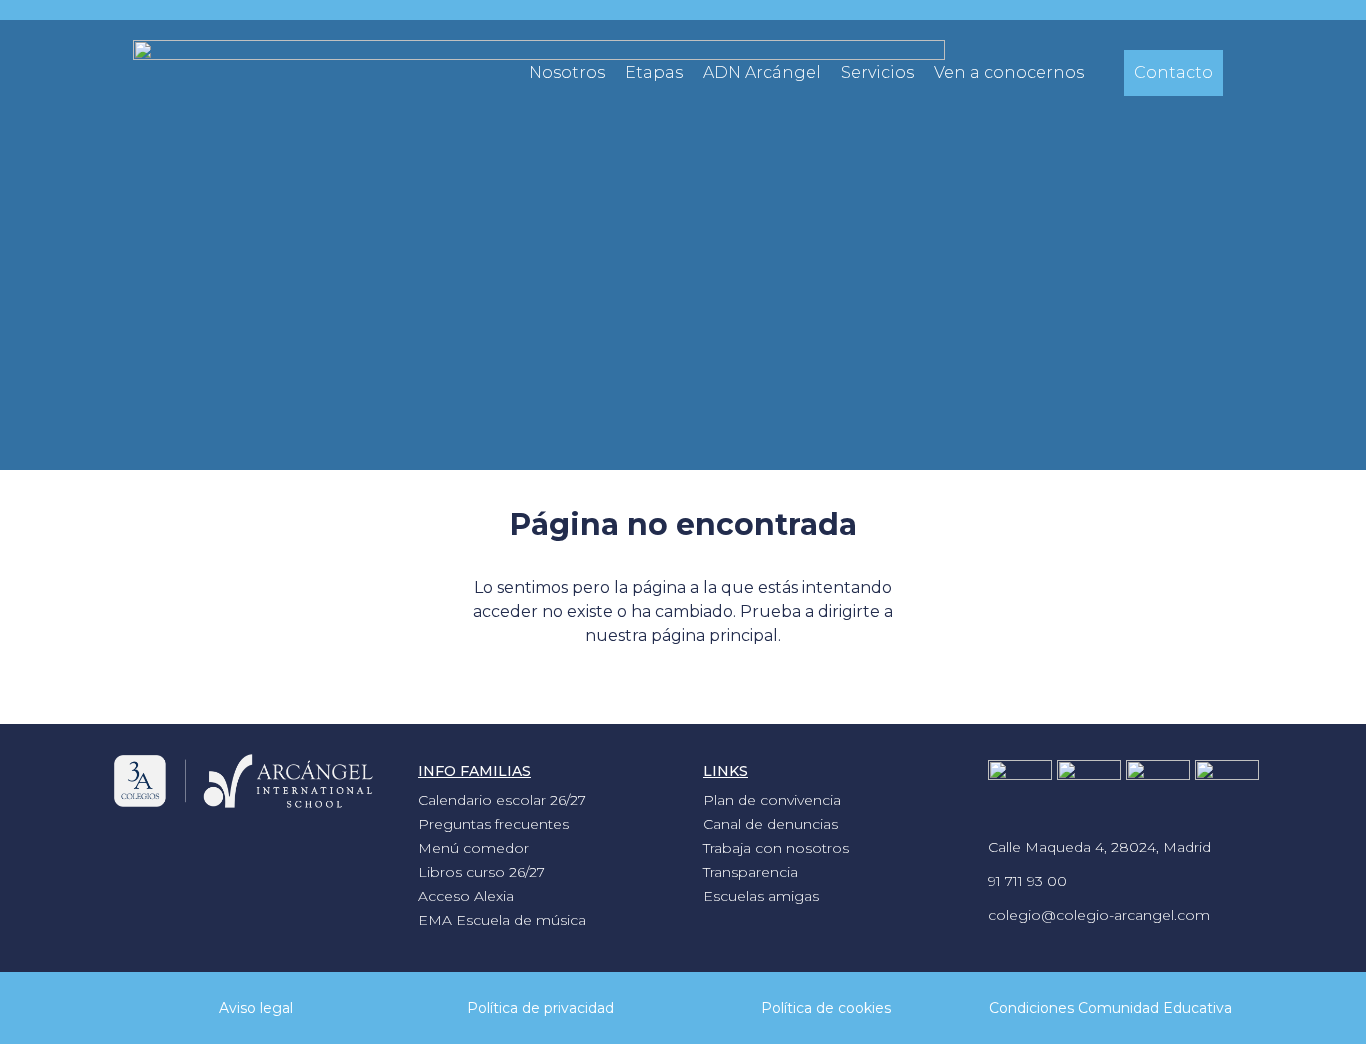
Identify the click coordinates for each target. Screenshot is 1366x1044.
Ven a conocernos (1009, 72)
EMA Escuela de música (502, 920)
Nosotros (567, 72)
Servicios (877, 72)
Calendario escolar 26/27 (502, 800)
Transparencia (750, 872)
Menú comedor (473, 848)
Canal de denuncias (770, 824)
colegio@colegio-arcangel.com (1099, 915)
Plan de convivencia (772, 800)
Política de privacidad (540, 1008)
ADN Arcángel (762, 72)
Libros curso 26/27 (481, 872)
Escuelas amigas (761, 896)
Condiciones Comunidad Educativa (1110, 1008)
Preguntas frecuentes (493, 824)
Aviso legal (256, 1008)
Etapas (654, 72)
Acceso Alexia (466, 896)
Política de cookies (826, 1008)
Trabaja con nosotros (776, 848)
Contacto (1173, 72)
